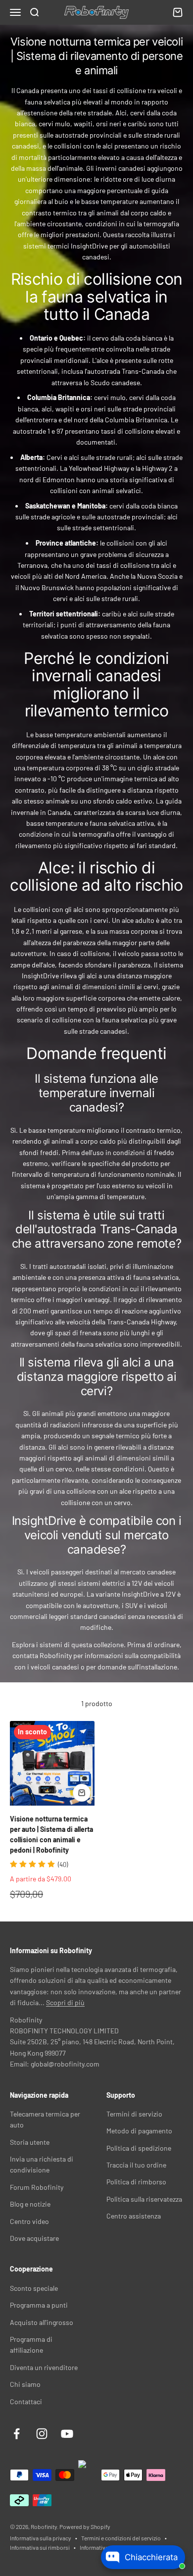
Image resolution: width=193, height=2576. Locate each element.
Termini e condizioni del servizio (121, 2538)
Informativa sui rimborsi (40, 2547)
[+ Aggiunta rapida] (82, 1793)
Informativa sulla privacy (41, 2538)
